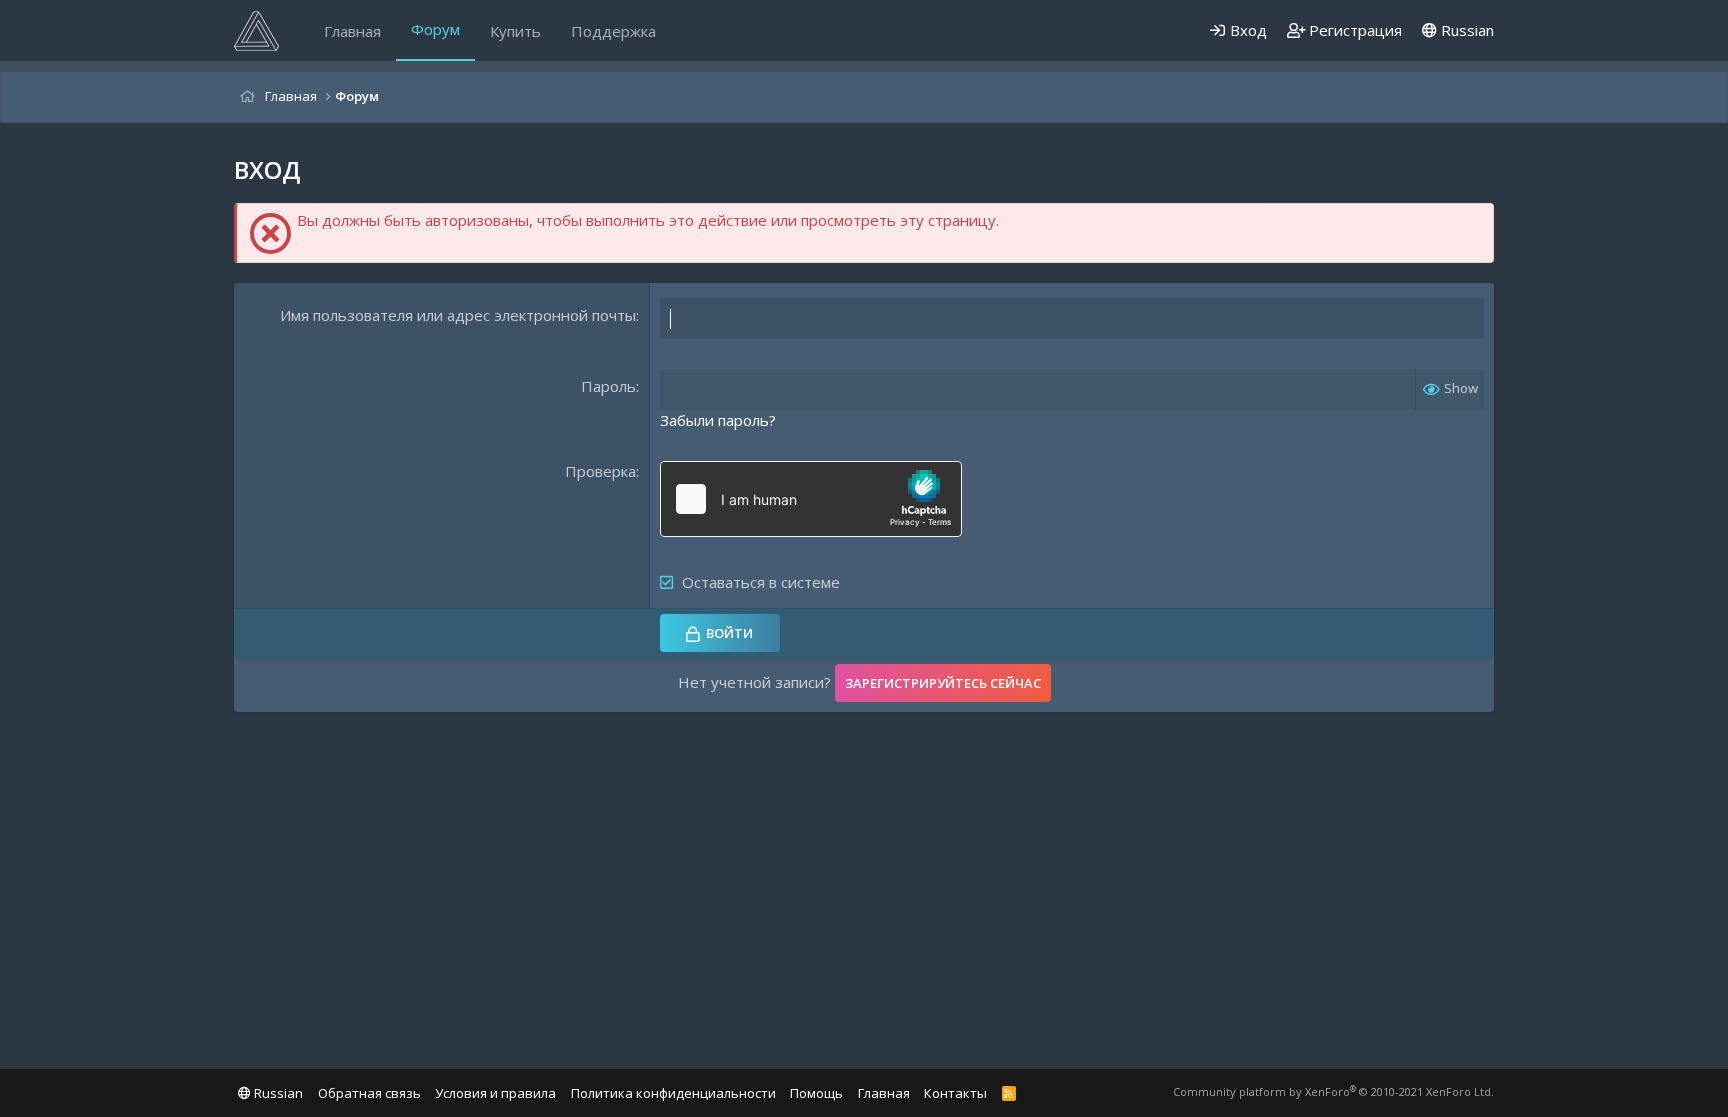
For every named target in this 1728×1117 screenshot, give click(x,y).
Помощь (816, 1093)
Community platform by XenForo (1333, 1091)
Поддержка (613, 31)
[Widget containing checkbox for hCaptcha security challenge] (811, 499)
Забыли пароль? (718, 420)
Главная (352, 31)
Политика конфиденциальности (673, 1093)
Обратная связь (369, 1093)
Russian (1465, 30)
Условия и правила (495, 1093)
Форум (435, 29)
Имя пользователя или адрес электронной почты (458, 315)
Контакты (955, 1093)
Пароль (608, 386)
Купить (515, 31)
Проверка (600, 471)
